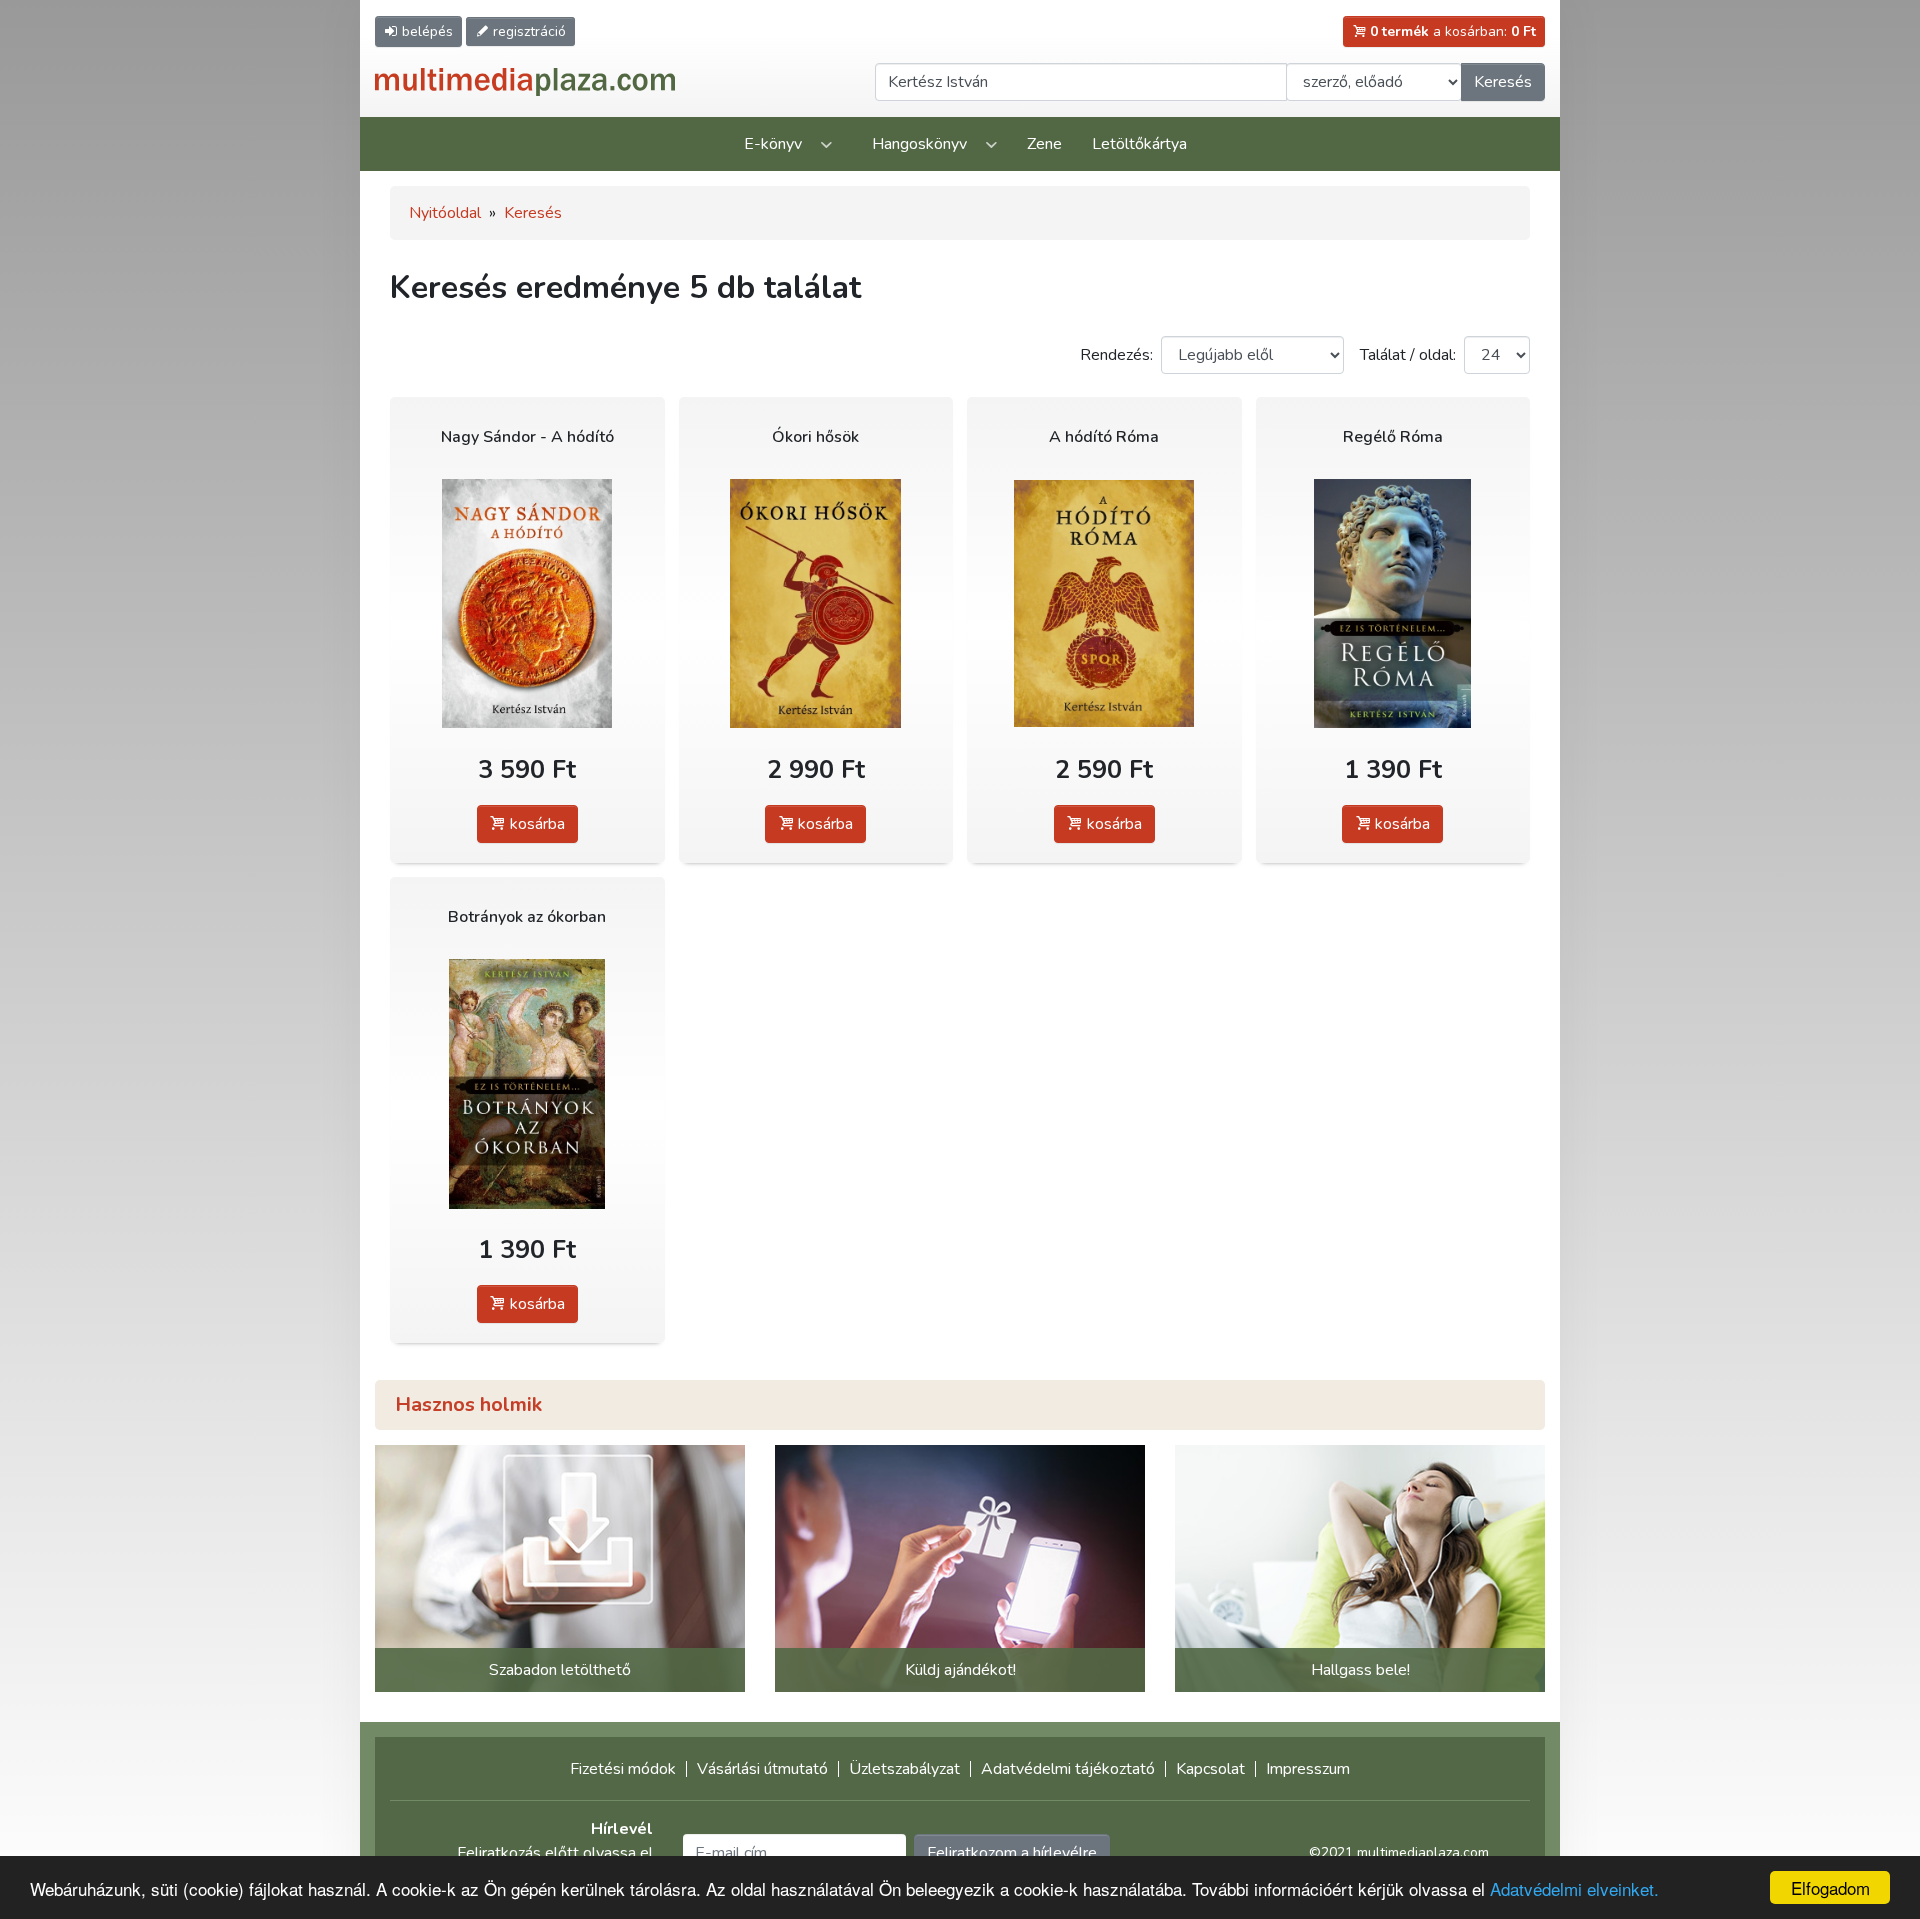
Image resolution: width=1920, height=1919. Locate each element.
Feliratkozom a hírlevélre (1012, 1853)
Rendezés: (1116, 355)
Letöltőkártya (1139, 144)
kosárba (535, 824)
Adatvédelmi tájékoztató (1068, 1769)
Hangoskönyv (919, 144)
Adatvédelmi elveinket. (1574, 1888)
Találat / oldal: (1408, 355)
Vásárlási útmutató (762, 1769)
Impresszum (1308, 1769)
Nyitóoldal (445, 213)
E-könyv (773, 144)
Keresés (1503, 82)
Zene (1044, 144)
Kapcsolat (1210, 1769)
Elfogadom (1830, 1887)
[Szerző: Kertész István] (527, 603)
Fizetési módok (623, 1769)
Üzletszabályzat (904, 1769)
